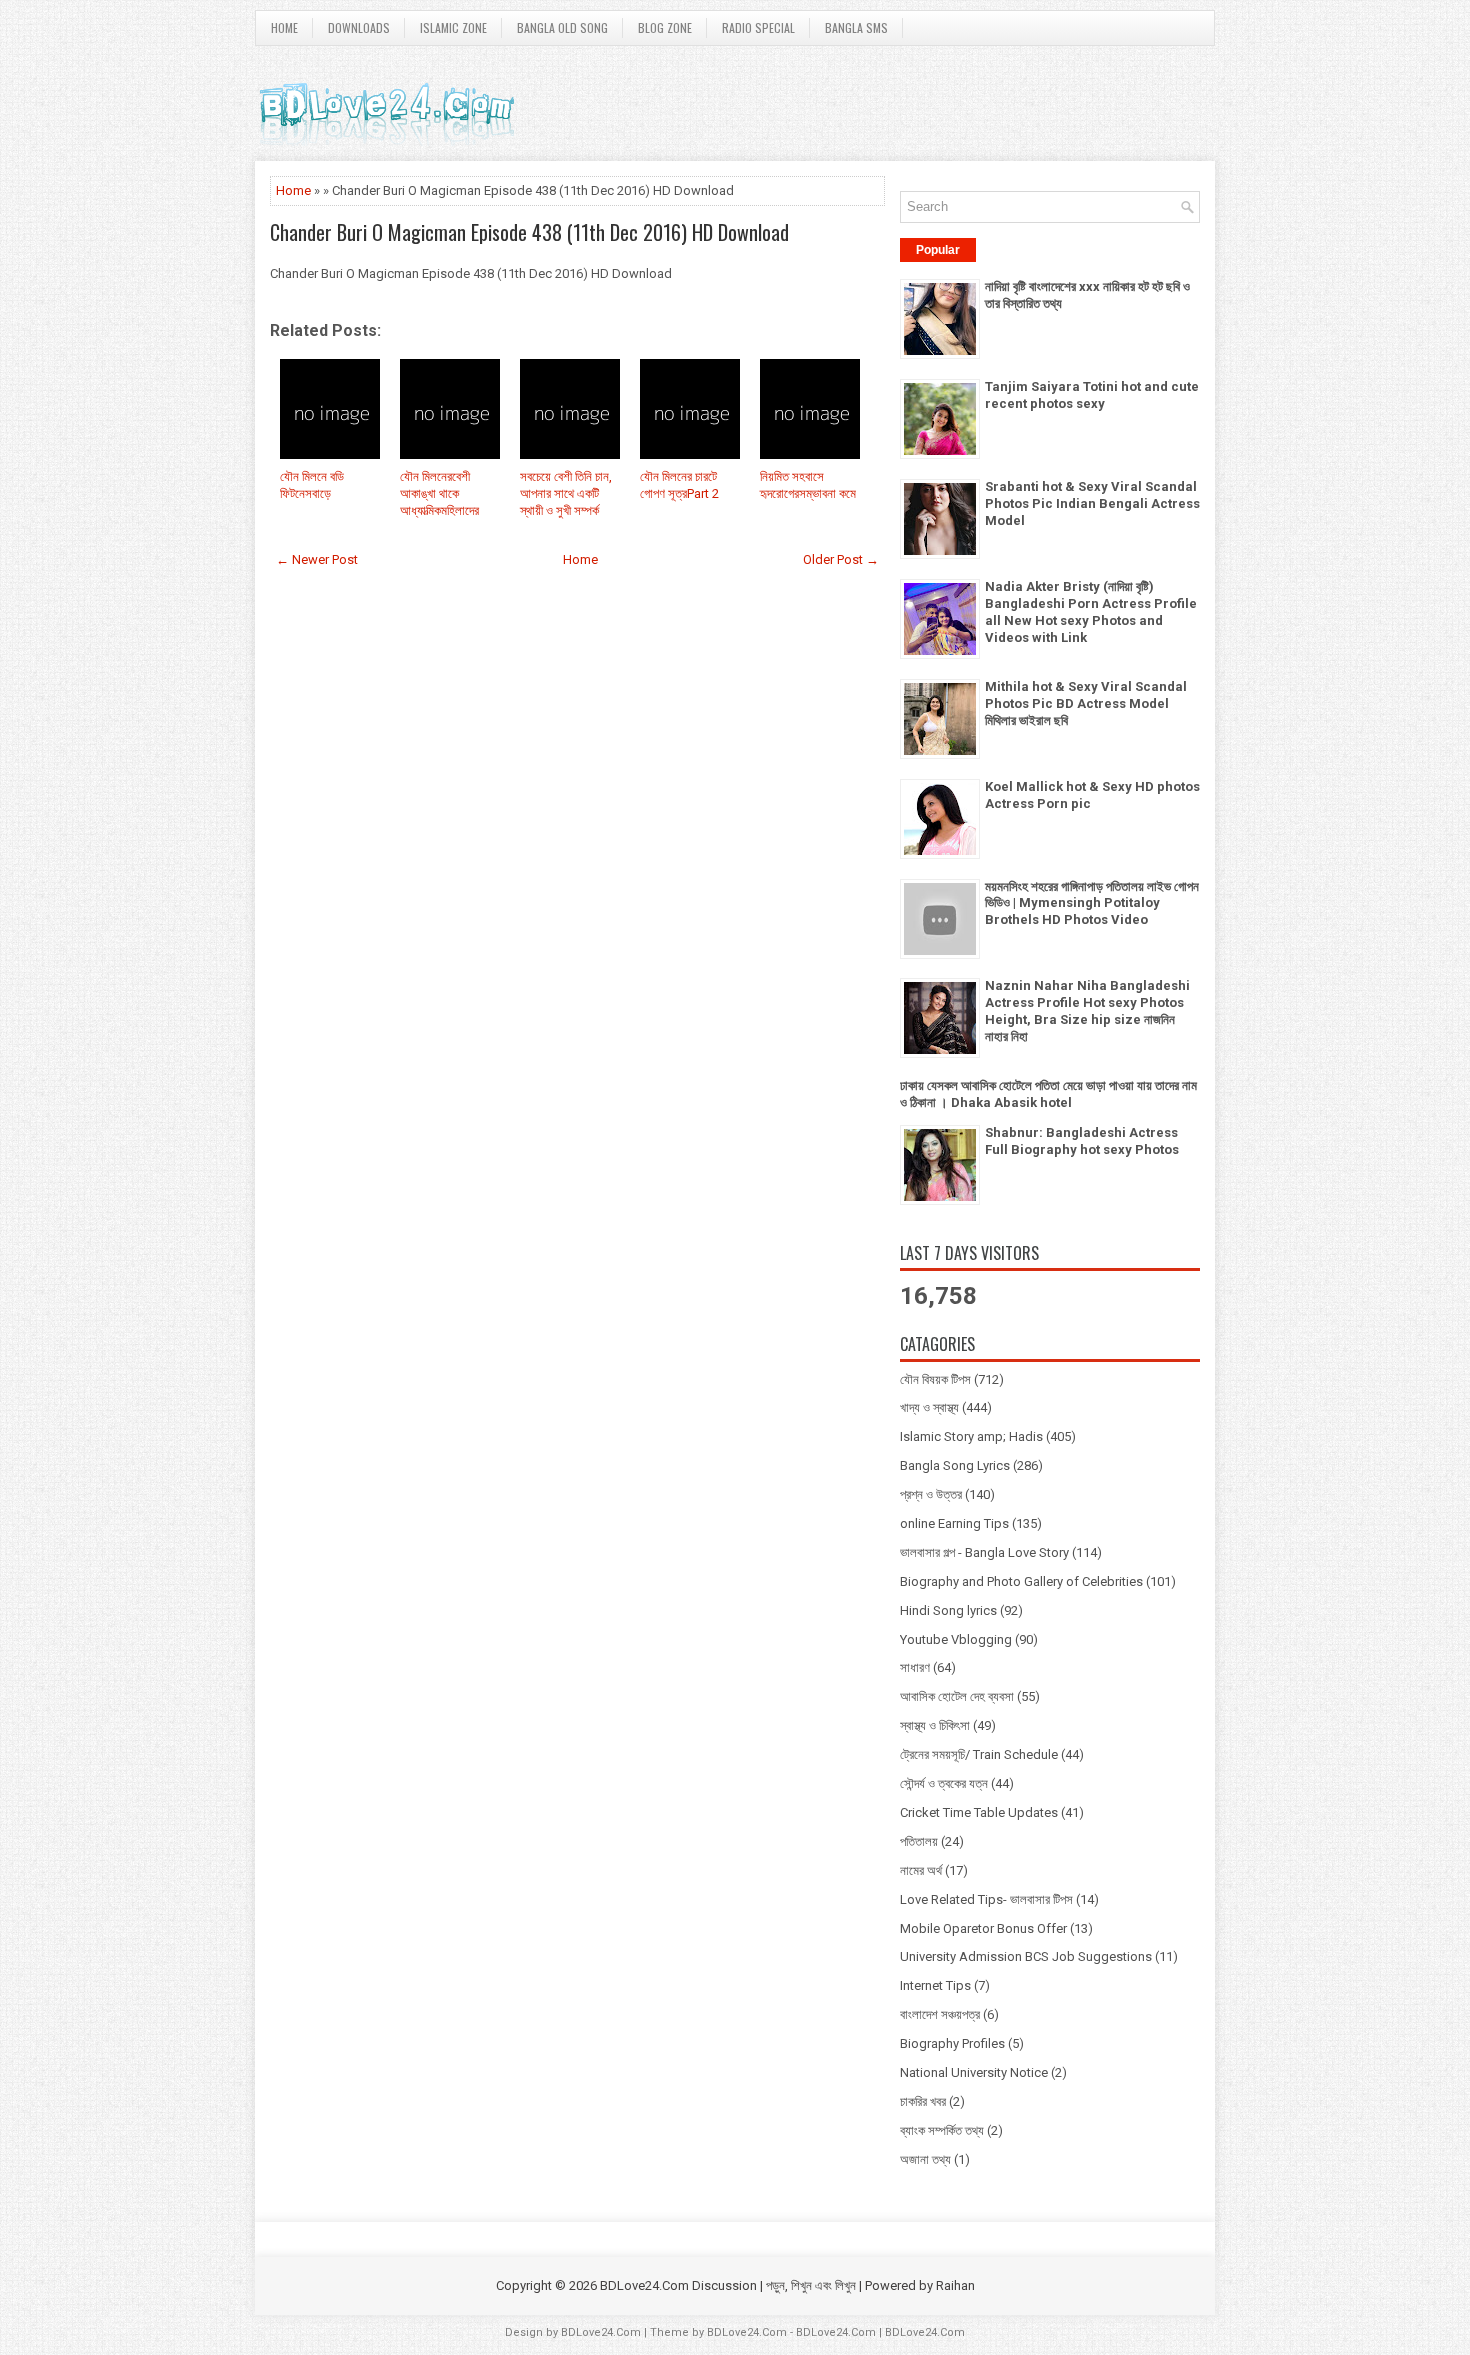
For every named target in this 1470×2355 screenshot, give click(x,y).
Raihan (955, 2285)
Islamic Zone (453, 27)
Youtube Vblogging (956, 1639)
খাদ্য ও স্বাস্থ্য (929, 1407)
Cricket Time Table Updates (979, 1812)
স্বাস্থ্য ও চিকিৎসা (935, 1725)
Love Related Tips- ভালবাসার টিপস (986, 1899)
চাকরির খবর (923, 2101)
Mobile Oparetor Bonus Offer (983, 1928)
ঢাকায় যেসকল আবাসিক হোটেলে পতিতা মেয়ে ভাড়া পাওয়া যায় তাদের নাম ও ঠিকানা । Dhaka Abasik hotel (1048, 1094)
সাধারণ (915, 1667)
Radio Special (758, 27)
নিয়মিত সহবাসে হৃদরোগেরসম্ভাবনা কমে (808, 485)
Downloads (359, 27)
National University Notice (974, 2072)
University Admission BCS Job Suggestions (1026, 1956)
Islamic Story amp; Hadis (971, 1436)
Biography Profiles (952, 2043)
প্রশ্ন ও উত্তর (931, 1494)
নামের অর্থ (921, 1870)
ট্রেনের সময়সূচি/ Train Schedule (979, 1754)
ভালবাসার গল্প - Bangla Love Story (984, 1552)
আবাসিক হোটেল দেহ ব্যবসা (957, 1696)
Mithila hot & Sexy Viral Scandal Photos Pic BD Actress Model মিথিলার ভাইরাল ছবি (1086, 703)
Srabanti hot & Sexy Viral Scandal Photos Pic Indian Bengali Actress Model (1092, 503)
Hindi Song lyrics (948, 1610)
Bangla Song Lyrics (955, 1465)
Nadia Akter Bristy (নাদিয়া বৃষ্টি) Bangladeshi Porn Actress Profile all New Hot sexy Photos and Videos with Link (1091, 612)
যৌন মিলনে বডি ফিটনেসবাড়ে (312, 485)
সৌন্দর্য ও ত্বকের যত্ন (944, 1783)
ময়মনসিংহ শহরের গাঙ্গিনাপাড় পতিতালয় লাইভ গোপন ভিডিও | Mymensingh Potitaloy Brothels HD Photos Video (1092, 903)
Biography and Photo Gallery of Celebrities (1021, 1581)
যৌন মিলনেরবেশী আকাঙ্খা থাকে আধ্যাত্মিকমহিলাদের (439, 493)
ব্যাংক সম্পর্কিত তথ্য (942, 2130)
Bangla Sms (856, 27)
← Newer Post (317, 559)
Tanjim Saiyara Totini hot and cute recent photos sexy (1092, 395)
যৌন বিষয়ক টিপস (935, 1379)
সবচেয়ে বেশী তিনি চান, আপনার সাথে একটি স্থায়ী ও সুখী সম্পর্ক (566, 493)
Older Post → (841, 559)
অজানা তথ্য (925, 2159)
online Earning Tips (954, 1523)
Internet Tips (935, 1985)
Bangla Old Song (562, 27)
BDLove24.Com (601, 2332)
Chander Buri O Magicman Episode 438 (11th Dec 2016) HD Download (529, 232)
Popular (938, 250)
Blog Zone (665, 27)
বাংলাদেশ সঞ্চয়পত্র (940, 2014)
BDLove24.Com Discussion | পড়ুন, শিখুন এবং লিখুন (728, 2285)
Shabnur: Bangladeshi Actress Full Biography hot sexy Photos (1082, 1141)
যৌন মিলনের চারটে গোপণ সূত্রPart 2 (679, 485)
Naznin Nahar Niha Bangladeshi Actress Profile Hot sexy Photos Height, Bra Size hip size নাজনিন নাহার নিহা (1087, 1011)
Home (284, 27)
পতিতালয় (919, 1841)
